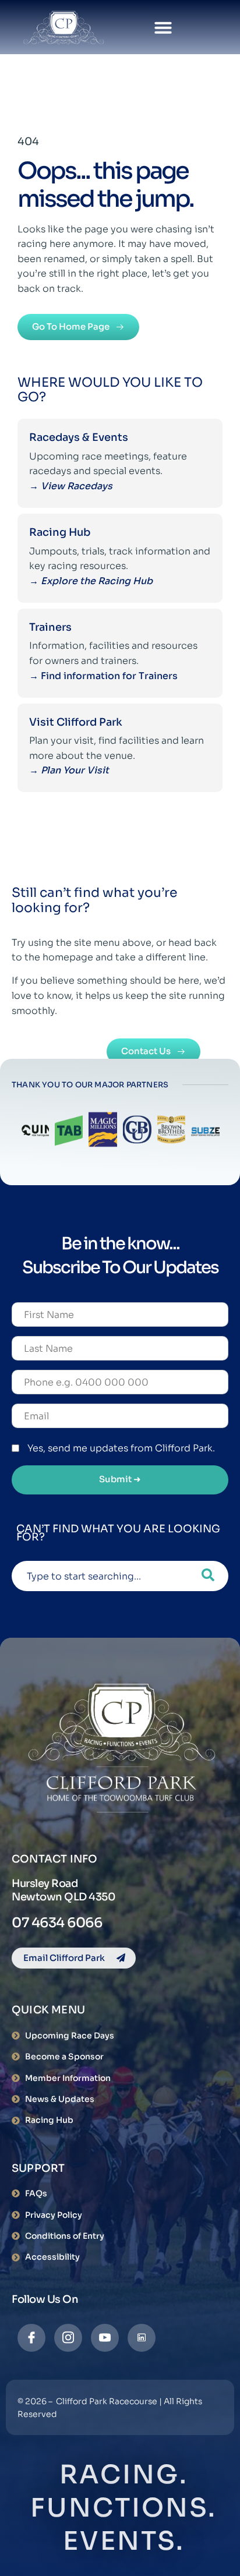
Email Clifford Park (64, 1958)
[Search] (208, 1576)
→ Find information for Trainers (105, 676)
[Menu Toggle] (163, 27)
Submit (120, 1479)
